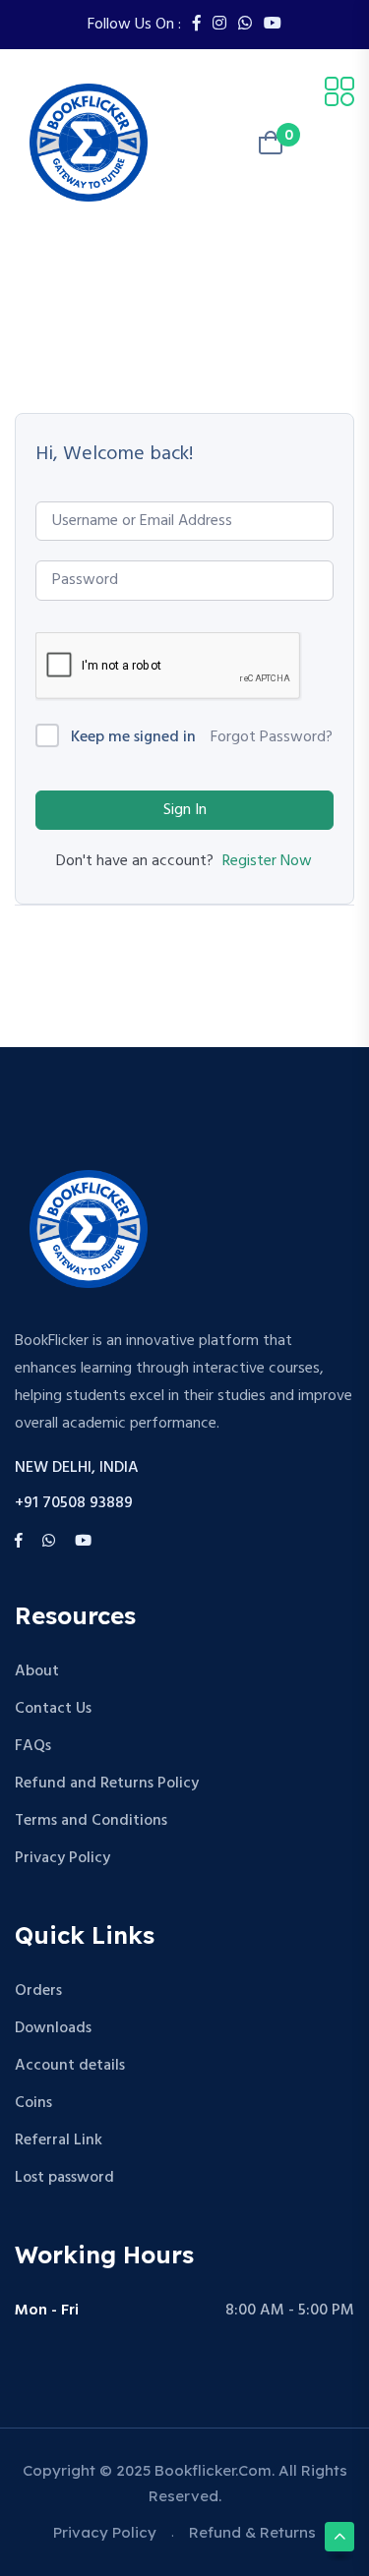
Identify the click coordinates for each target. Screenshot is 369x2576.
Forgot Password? (272, 737)
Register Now (267, 861)
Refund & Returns (252, 2532)
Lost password (64, 2178)
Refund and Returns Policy (107, 1784)
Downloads (53, 2028)
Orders (38, 1991)
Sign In (185, 810)
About (37, 1671)
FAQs (33, 1746)
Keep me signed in (133, 738)
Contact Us (53, 1709)
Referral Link (59, 2140)
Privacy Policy (62, 1858)
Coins (33, 2103)
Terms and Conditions (91, 1821)
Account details (70, 2066)
